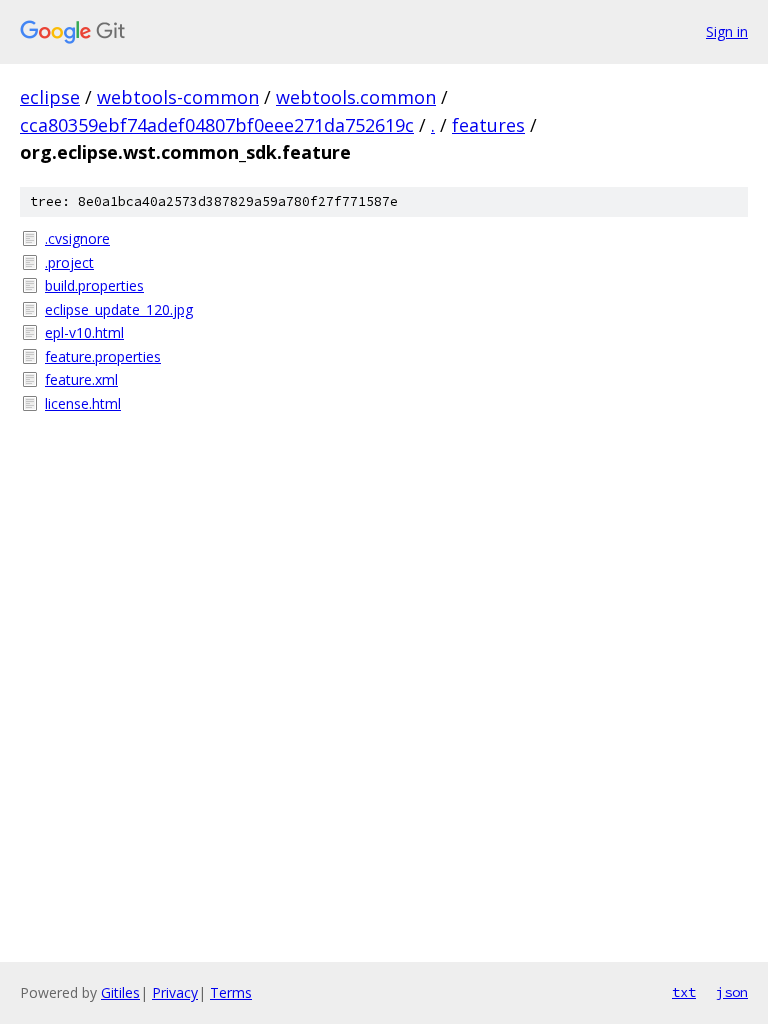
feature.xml (81, 379)
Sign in (727, 31)
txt (684, 992)
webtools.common (356, 97)
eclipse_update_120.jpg (119, 309)
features (488, 125)
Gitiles (120, 992)
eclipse (50, 97)
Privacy (175, 992)
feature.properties (103, 356)
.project (69, 262)
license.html (83, 403)
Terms (231, 992)
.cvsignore (77, 238)
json (732, 992)
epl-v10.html (84, 332)
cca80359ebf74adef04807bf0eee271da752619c (217, 125)
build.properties (94, 285)
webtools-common (178, 97)
